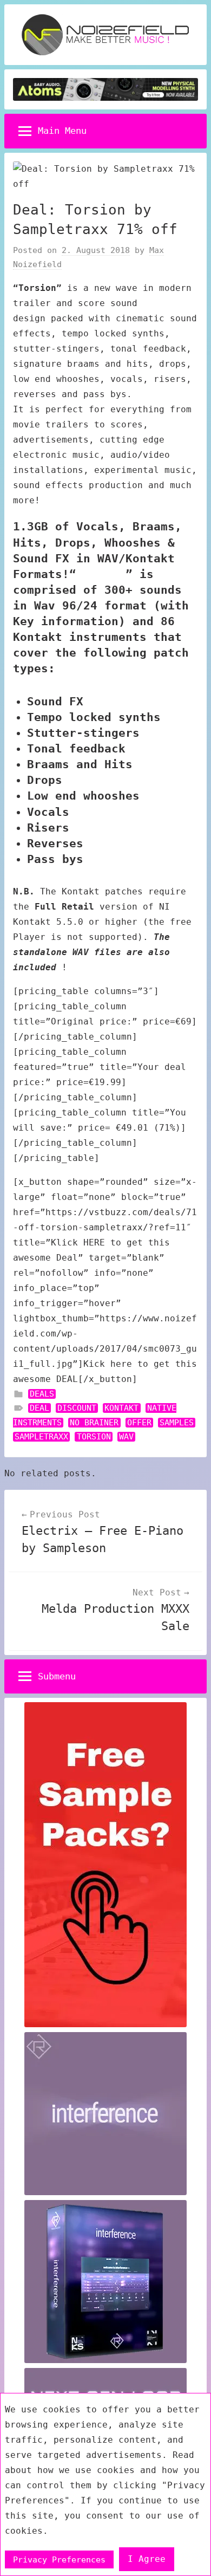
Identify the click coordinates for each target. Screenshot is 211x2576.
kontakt (121, 1408)
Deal (39, 1408)
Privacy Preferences (59, 2559)
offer (139, 1423)
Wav (126, 1437)
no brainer (94, 1423)
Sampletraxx (41, 1437)
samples (177, 1423)
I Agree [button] (147, 2559)
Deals (42, 1394)
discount (77, 1408)
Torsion (94, 1437)
